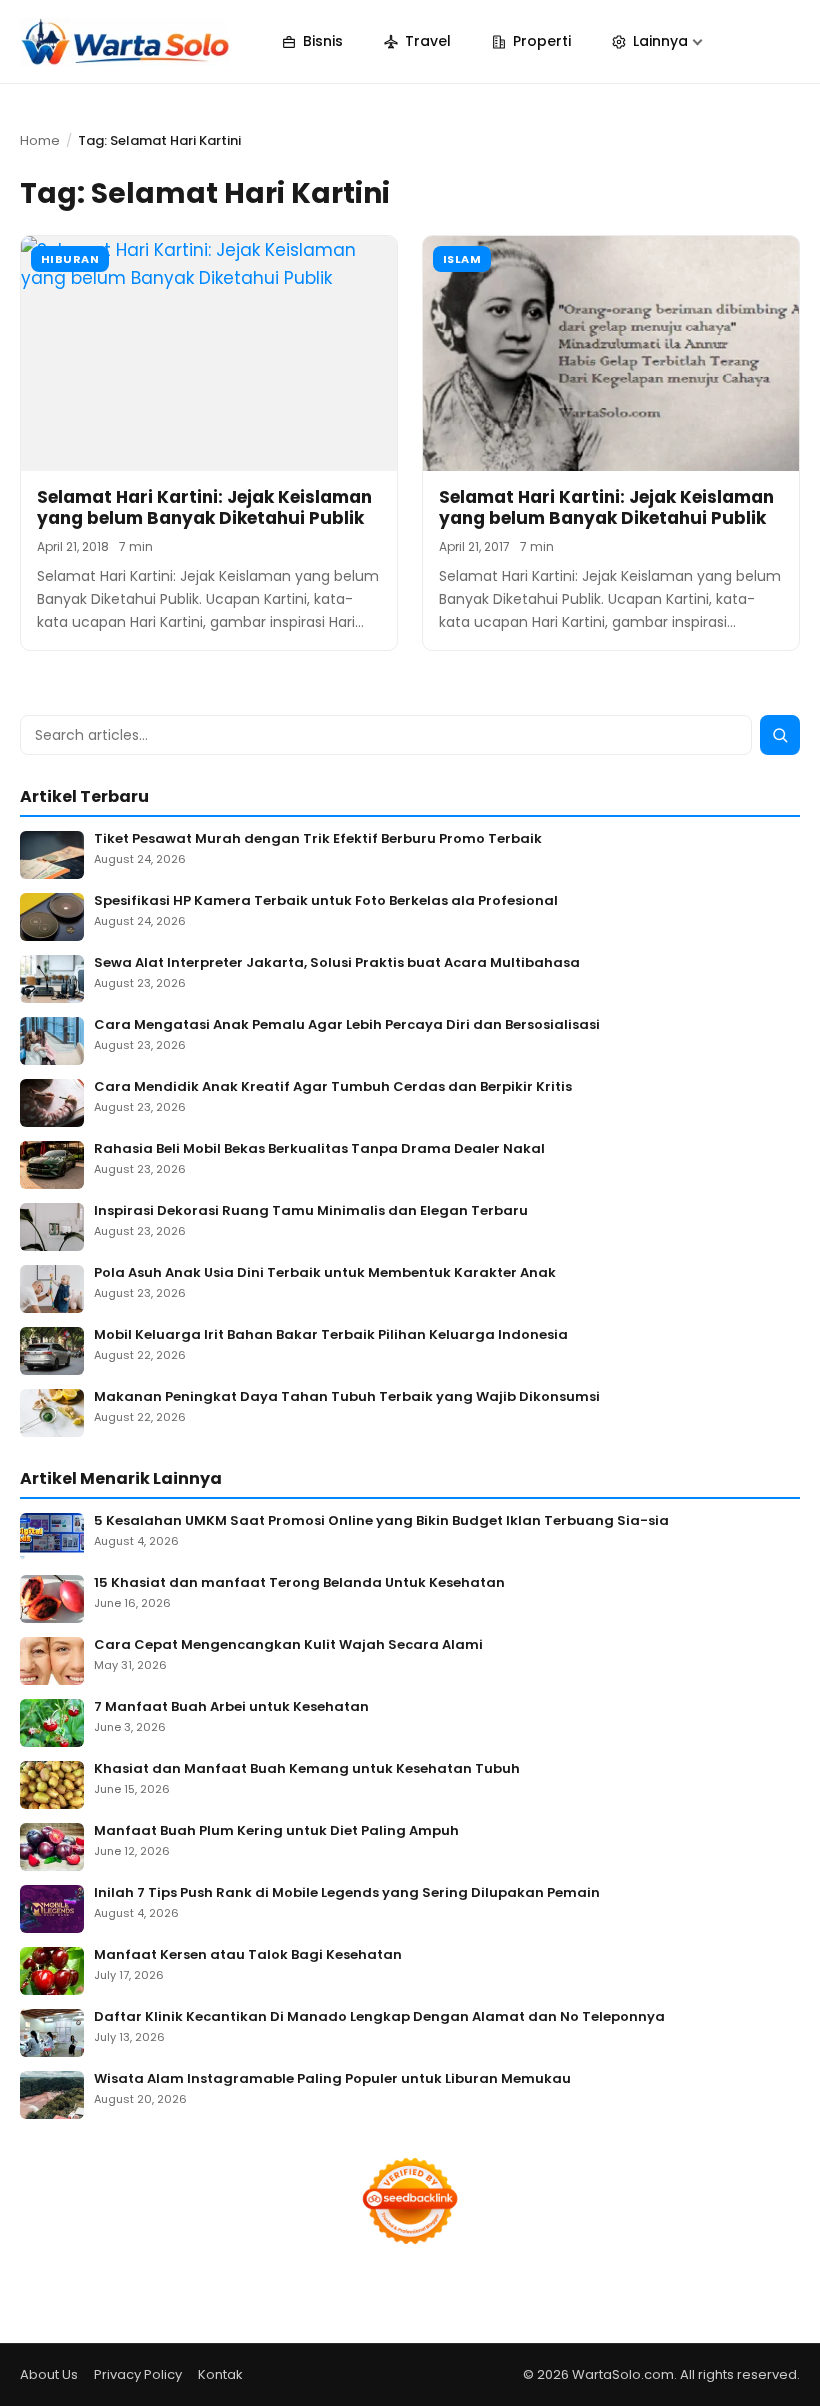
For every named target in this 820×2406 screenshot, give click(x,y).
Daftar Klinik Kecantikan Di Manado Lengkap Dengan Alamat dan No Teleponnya (379, 2017)
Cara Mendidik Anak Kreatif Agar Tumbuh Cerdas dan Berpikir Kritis (333, 1087)
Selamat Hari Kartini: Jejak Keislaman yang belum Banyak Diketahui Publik (204, 507)
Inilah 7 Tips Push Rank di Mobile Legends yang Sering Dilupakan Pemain (347, 1893)
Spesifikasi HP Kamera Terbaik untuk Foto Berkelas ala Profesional (326, 901)
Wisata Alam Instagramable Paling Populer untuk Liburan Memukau (332, 2079)
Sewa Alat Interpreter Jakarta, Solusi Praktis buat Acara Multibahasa (337, 963)
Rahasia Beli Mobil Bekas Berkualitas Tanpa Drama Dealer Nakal (319, 1149)
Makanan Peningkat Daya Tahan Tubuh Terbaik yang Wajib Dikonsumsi (347, 1397)
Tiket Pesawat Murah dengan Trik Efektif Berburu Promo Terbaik (318, 839)
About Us (49, 2374)
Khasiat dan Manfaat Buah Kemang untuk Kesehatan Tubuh (307, 1769)
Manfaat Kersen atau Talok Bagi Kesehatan (248, 1955)
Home (40, 140)
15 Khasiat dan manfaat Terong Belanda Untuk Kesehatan (299, 1583)
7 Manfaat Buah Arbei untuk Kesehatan (231, 1707)
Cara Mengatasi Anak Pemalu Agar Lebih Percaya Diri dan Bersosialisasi (347, 1025)
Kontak (220, 2374)
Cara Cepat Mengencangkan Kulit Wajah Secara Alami (288, 1645)
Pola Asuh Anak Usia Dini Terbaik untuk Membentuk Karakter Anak (325, 1273)
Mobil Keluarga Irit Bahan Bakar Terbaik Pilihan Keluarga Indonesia (331, 1335)
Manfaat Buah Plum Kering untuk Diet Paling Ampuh (276, 1831)
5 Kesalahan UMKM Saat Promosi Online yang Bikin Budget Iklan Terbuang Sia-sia (381, 1521)
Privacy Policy (138, 2374)
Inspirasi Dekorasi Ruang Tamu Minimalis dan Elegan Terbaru (311, 1211)
